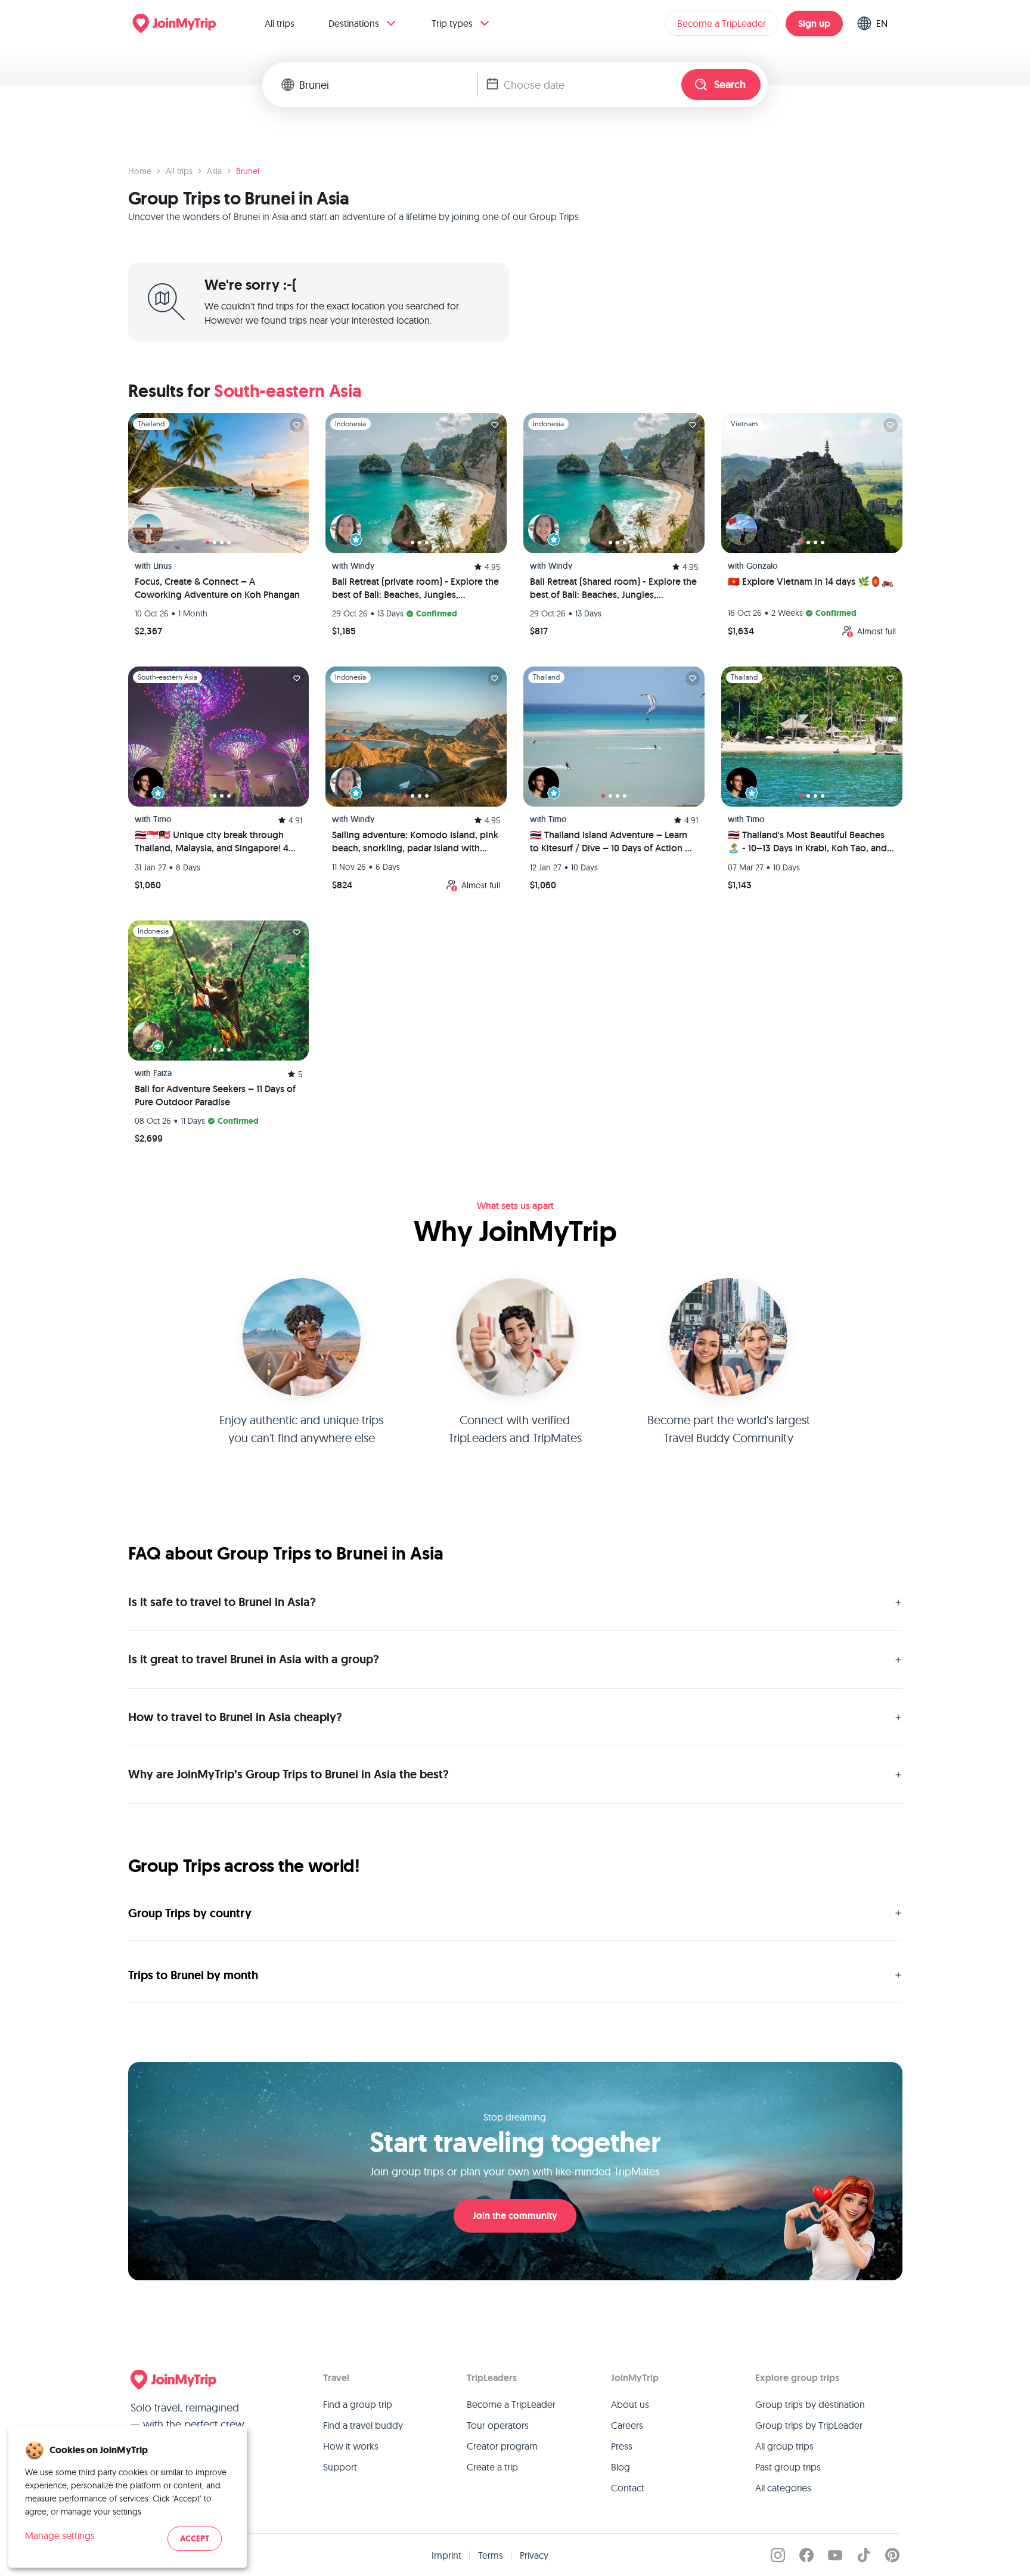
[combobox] (388, 85)
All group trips (784, 2446)
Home (140, 171)
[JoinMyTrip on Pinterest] (892, 2555)
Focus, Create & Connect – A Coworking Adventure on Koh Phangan (217, 588)
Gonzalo (762, 566)
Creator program (502, 2446)
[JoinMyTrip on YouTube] (835, 2555)
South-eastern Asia (288, 391)
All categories (783, 2488)
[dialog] (128, 2497)
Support (340, 2467)
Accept (195, 2539)
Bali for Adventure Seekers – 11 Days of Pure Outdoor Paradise (215, 1095)
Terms (491, 2555)
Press (622, 2446)
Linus (162, 566)
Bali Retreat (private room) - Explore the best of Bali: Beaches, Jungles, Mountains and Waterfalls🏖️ (415, 588)
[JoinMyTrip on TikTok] (864, 2555)
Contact (628, 2488)
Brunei (248, 171)
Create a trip (492, 2467)
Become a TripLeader (722, 23)
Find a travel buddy (363, 2425)
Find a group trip (358, 2404)
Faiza (162, 1073)
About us (630, 2404)
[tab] (207, 543)
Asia (214, 171)
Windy (362, 566)
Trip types (452, 23)
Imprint (446, 2555)
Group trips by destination (810, 2404)
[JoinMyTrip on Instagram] (778, 2555)
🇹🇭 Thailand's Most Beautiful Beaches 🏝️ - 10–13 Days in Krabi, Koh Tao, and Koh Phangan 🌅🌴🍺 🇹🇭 (807, 842)
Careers (627, 2425)
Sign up (814, 24)
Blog (621, 2467)
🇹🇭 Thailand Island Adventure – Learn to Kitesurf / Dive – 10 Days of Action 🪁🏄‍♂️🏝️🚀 (613, 842)
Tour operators (498, 2425)
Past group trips (788, 2467)
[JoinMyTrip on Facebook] (806, 2555)
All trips (280, 23)
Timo (162, 819)
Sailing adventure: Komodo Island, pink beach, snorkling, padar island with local (415, 842)
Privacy (534, 2555)
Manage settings (60, 2535)
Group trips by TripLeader (809, 2425)
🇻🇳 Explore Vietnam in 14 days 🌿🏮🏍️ (811, 582)
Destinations (354, 23)
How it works (351, 2446)
